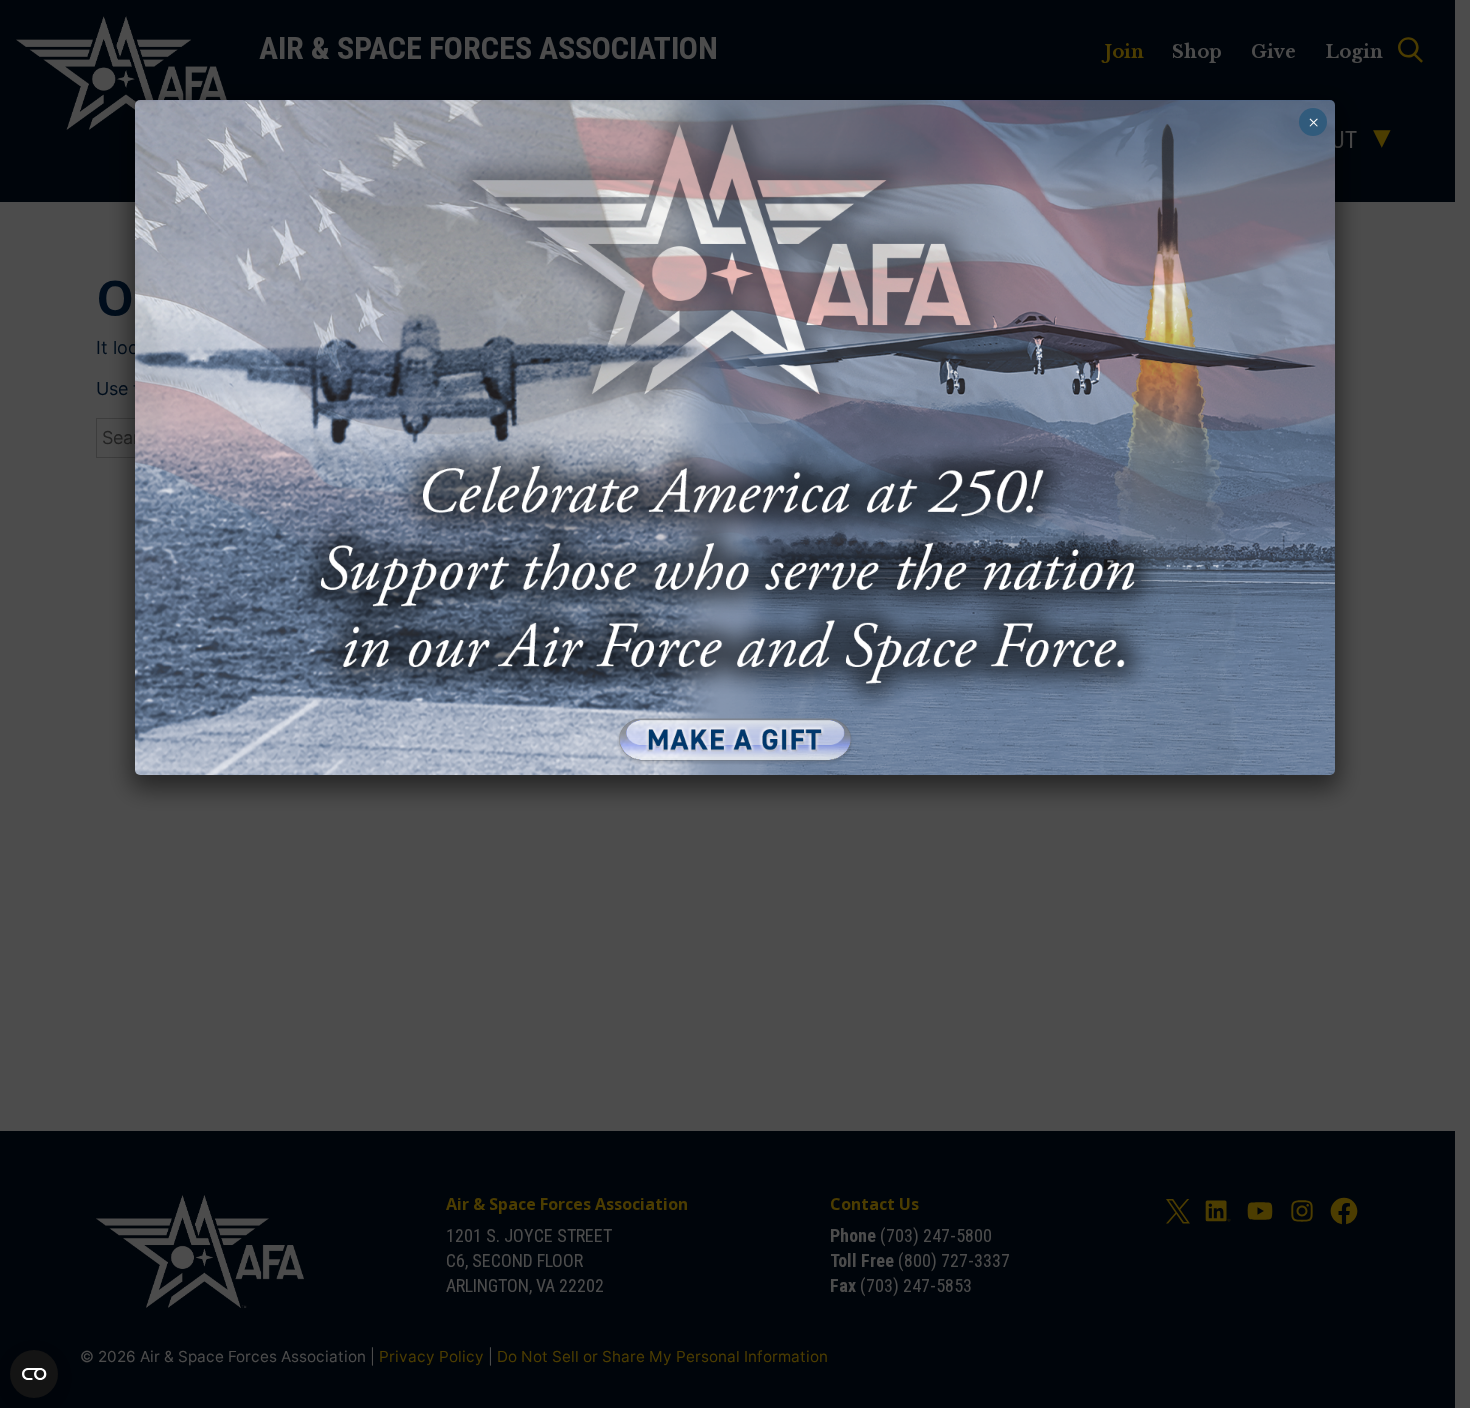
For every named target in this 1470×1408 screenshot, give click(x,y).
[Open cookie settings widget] (34, 1374)
